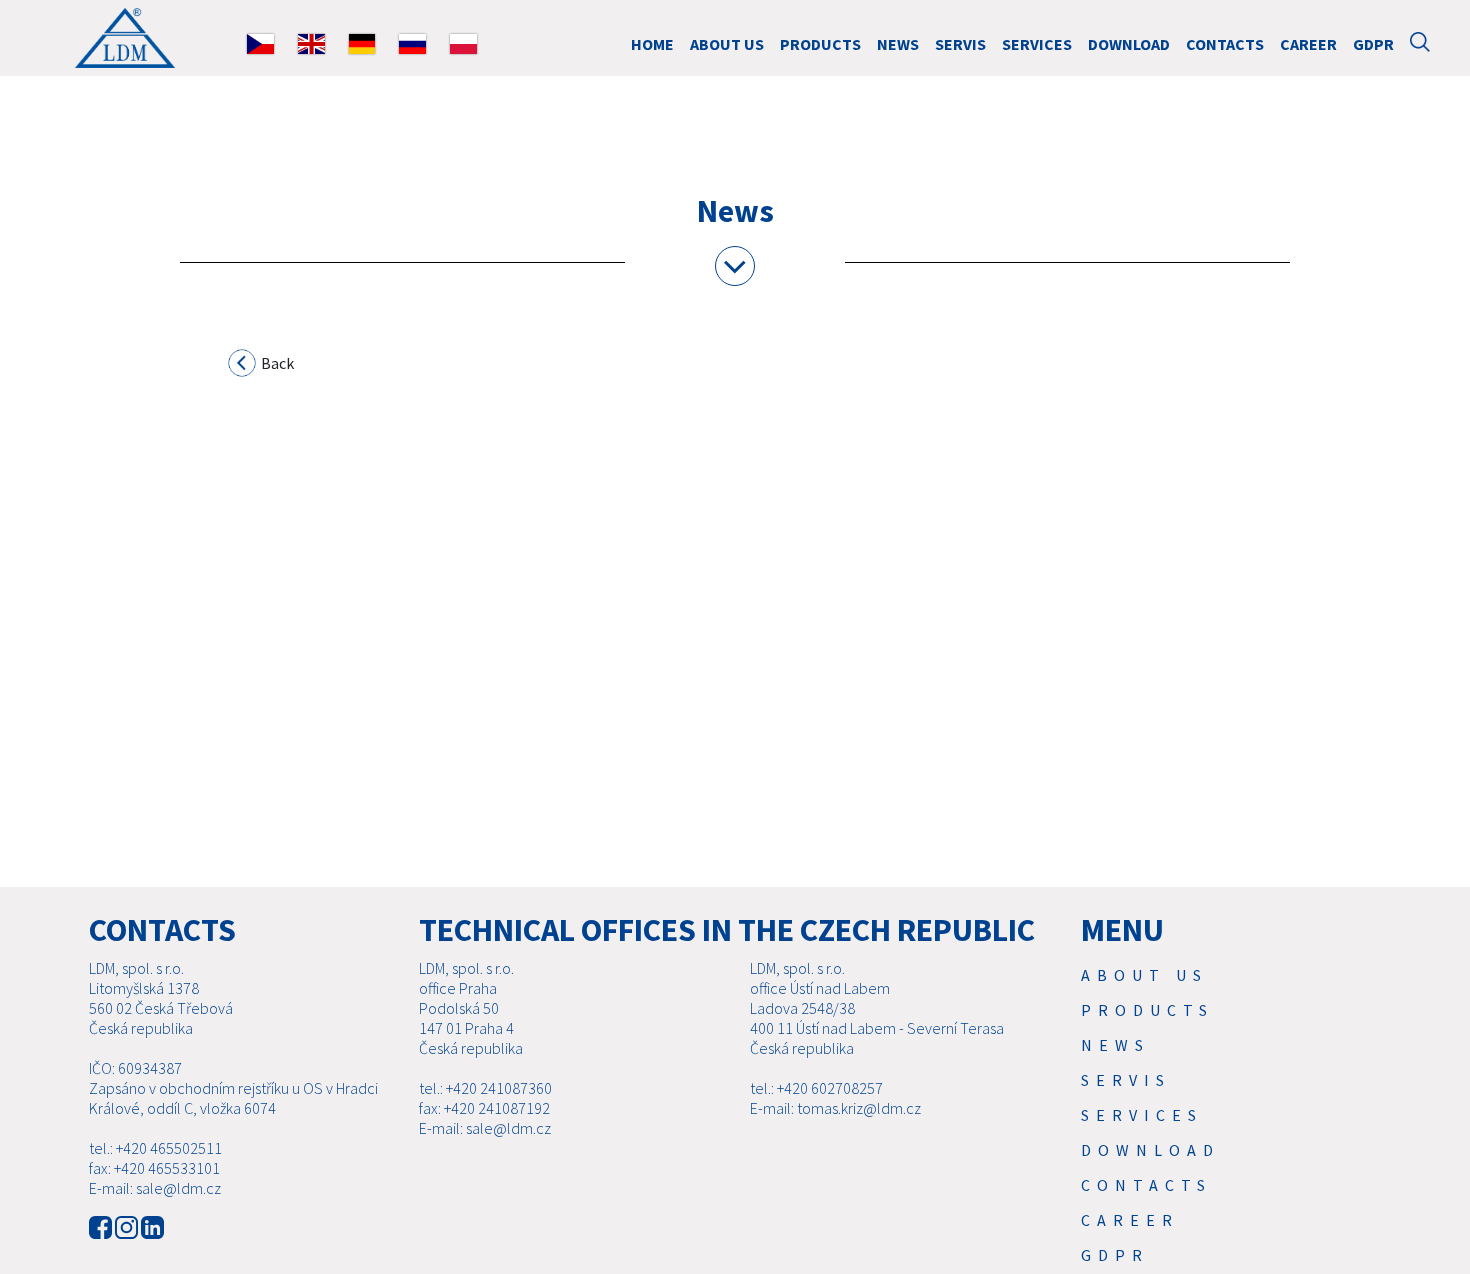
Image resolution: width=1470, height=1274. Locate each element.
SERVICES (1037, 44)
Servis (960, 44)
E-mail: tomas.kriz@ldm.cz (835, 1108)
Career (1308, 44)
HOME (652, 44)
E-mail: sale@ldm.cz (155, 1188)
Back (276, 363)
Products (820, 44)
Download (1129, 44)
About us (727, 44)
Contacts (1225, 44)
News (898, 44)
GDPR (1373, 44)
